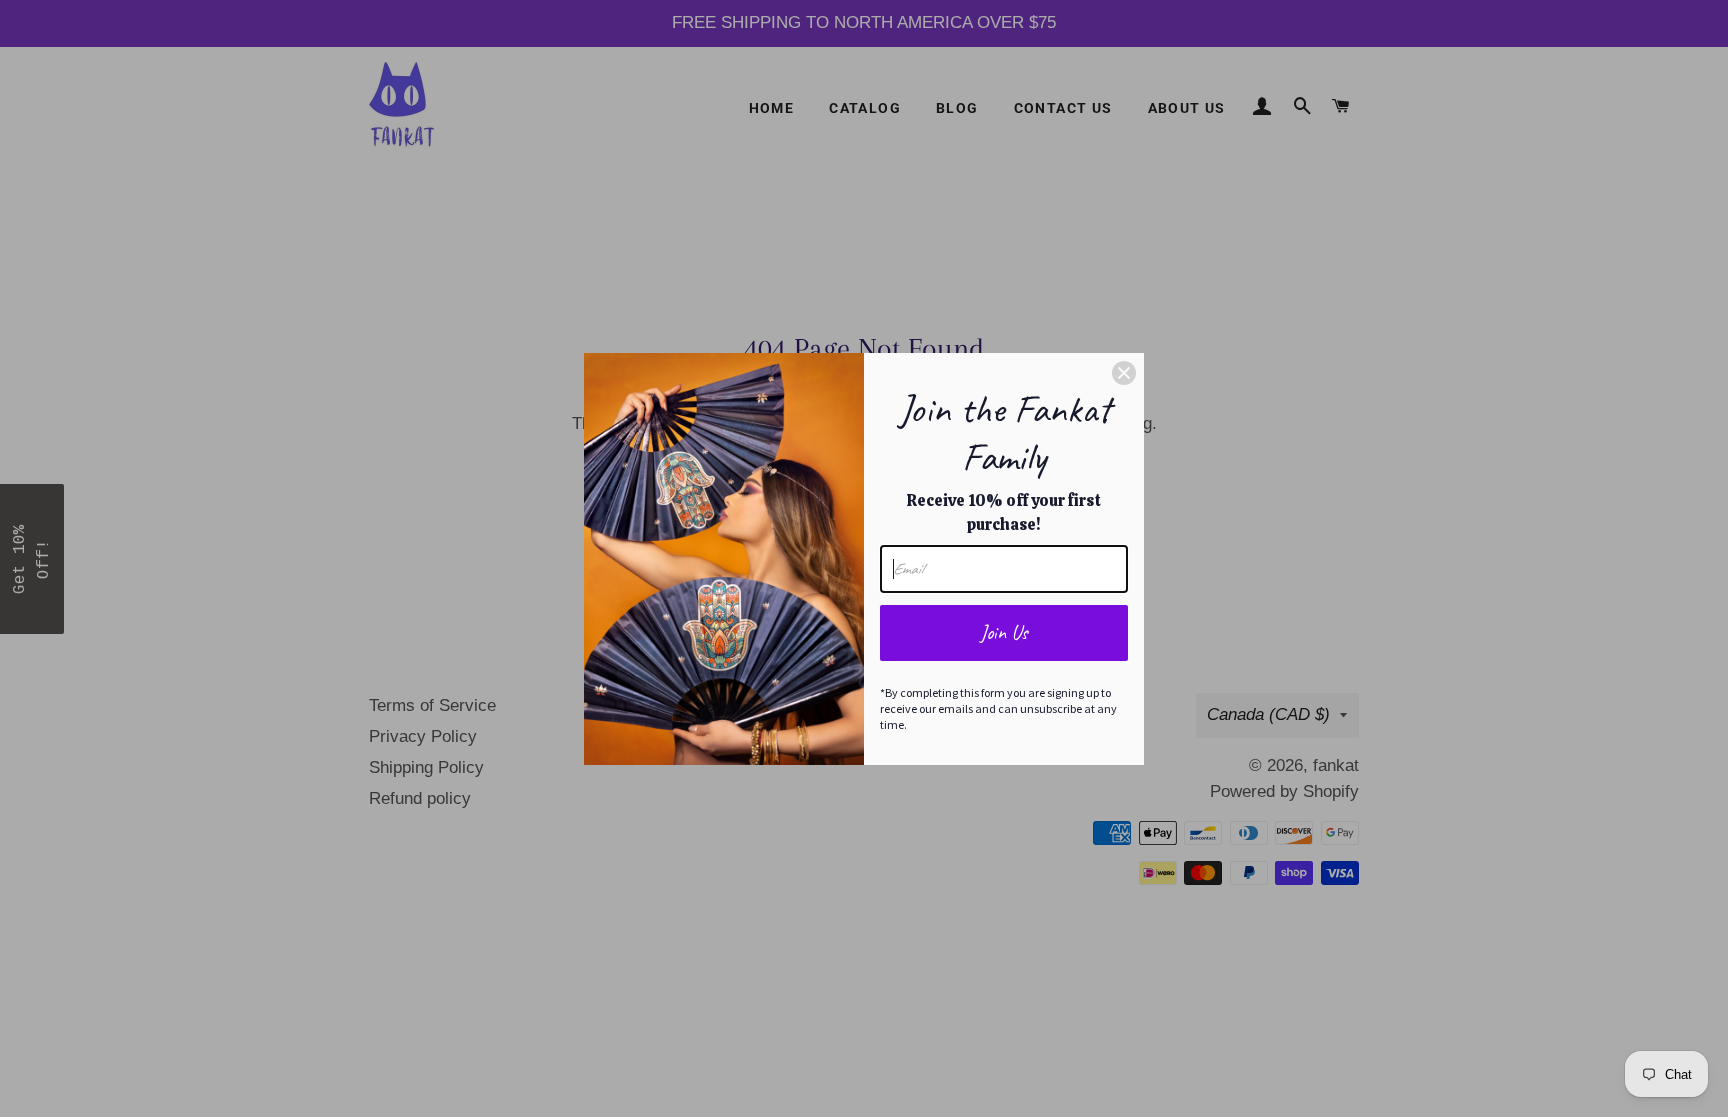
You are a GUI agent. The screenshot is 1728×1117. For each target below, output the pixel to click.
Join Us (1004, 632)
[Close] (1124, 373)
